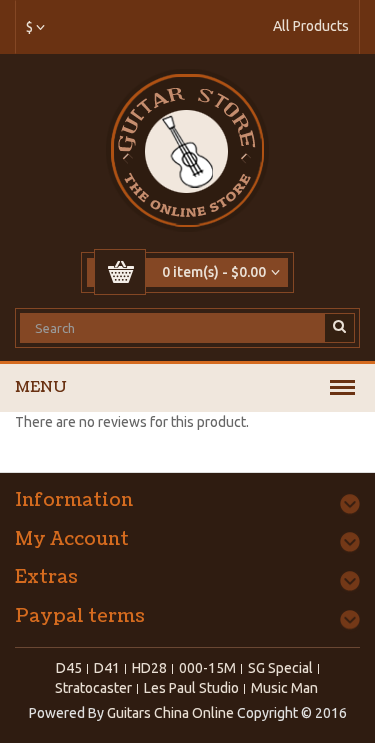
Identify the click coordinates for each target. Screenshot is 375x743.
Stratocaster (93, 688)
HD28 (149, 668)
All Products (311, 26)
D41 (107, 668)
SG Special (280, 668)
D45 (69, 668)
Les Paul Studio (191, 688)
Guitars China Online (170, 713)
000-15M (207, 668)
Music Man (284, 688)
